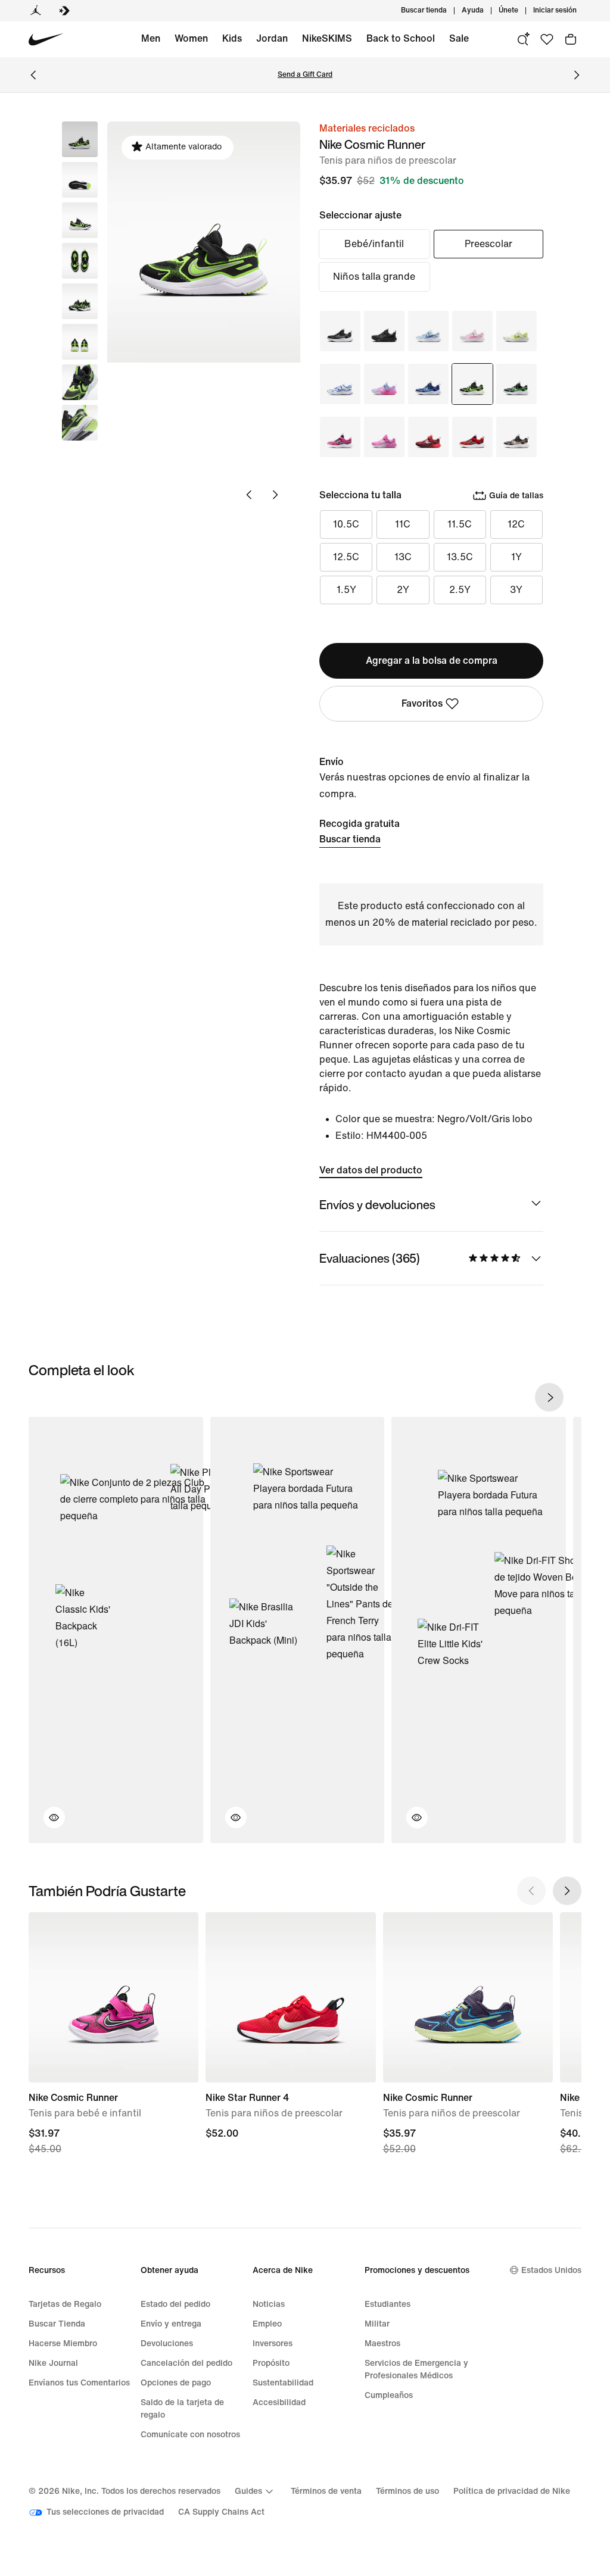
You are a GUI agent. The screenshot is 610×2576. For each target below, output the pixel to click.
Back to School (401, 38)
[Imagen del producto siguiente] (275, 495)
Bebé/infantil (374, 244)
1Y (516, 557)
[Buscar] (523, 39)
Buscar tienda (350, 839)
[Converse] (64, 11)
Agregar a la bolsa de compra (432, 661)
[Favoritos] (547, 39)
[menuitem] (487, 11)
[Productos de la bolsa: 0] (571, 39)
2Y (403, 590)
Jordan (272, 38)
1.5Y (346, 590)
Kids (232, 38)
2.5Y (460, 590)
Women (191, 38)
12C (516, 524)
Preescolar (488, 244)
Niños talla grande (374, 277)
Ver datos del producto (371, 1170)
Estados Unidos (551, 2270)
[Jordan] (36, 11)
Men (151, 38)
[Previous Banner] (33, 75)
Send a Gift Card (305, 75)
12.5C (346, 557)
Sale (459, 38)
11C (403, 524)
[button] (80, 180)
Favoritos (422, 703)
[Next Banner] (577, 75)
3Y (516, 590)
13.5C (460, 557)
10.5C (346, 524)
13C (403, 557)
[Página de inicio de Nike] (46, 40)
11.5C (460, 524)
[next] (549, 1397)
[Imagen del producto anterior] (249, 495)
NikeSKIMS (327, 38)
